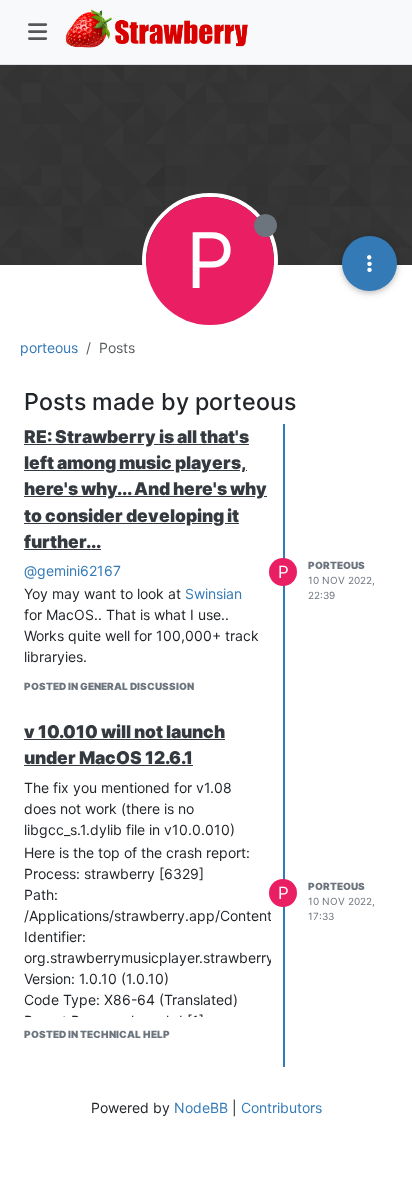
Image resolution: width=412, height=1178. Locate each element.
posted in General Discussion (109, 686)
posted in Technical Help (97, 1034)
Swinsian (213, 593)
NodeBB (201, 1107)
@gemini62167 (72, 570)
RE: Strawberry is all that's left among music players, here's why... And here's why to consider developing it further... (145, 489)
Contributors (281, 1107)
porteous (336, 565)
